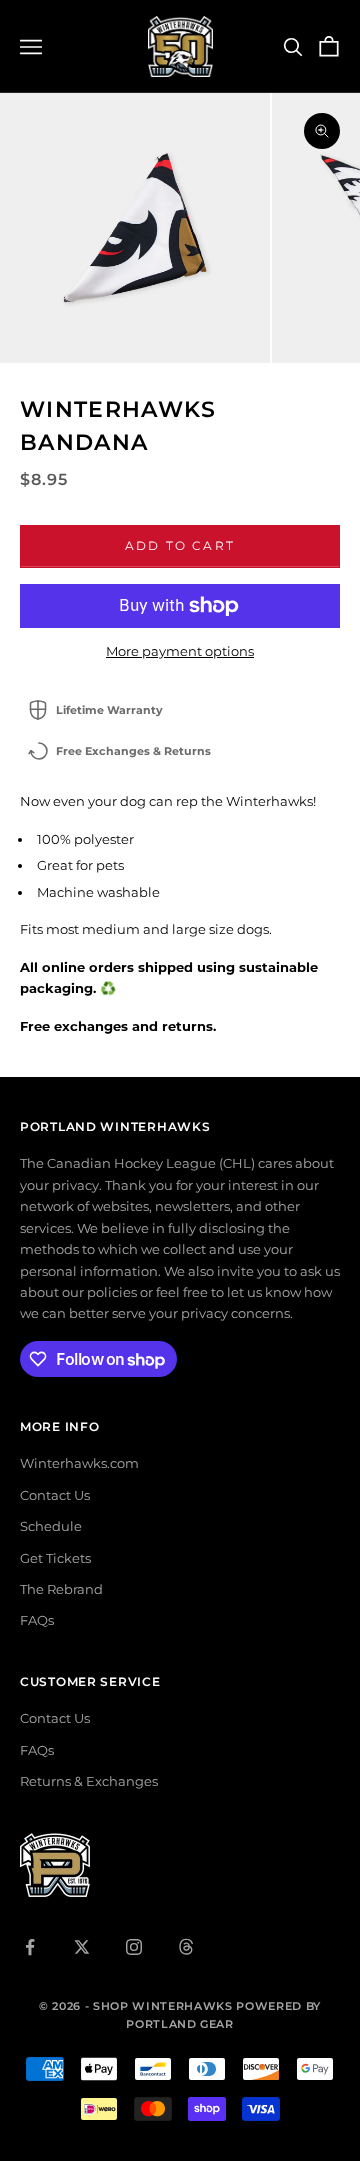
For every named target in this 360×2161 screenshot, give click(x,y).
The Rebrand (61, 1589)
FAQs (37, 1620)
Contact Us (55, 1495)
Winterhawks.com (79, 1463)
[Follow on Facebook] (30, 1947)
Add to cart (180, 545)
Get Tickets (55, 1558)
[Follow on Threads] (186, 1947)
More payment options (180, 651)
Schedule (51, 1526)
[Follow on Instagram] (134, 1947)
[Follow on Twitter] (82, 1947)
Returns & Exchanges (89, 1781)
